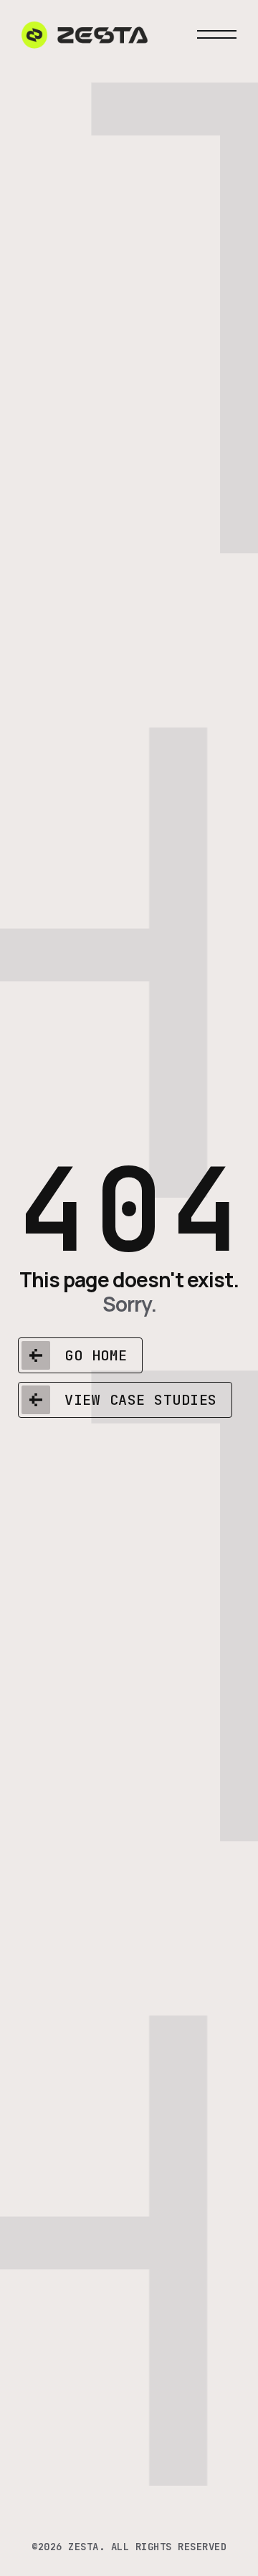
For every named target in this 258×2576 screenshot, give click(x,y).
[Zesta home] (85, 34)
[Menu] (217, 34)
